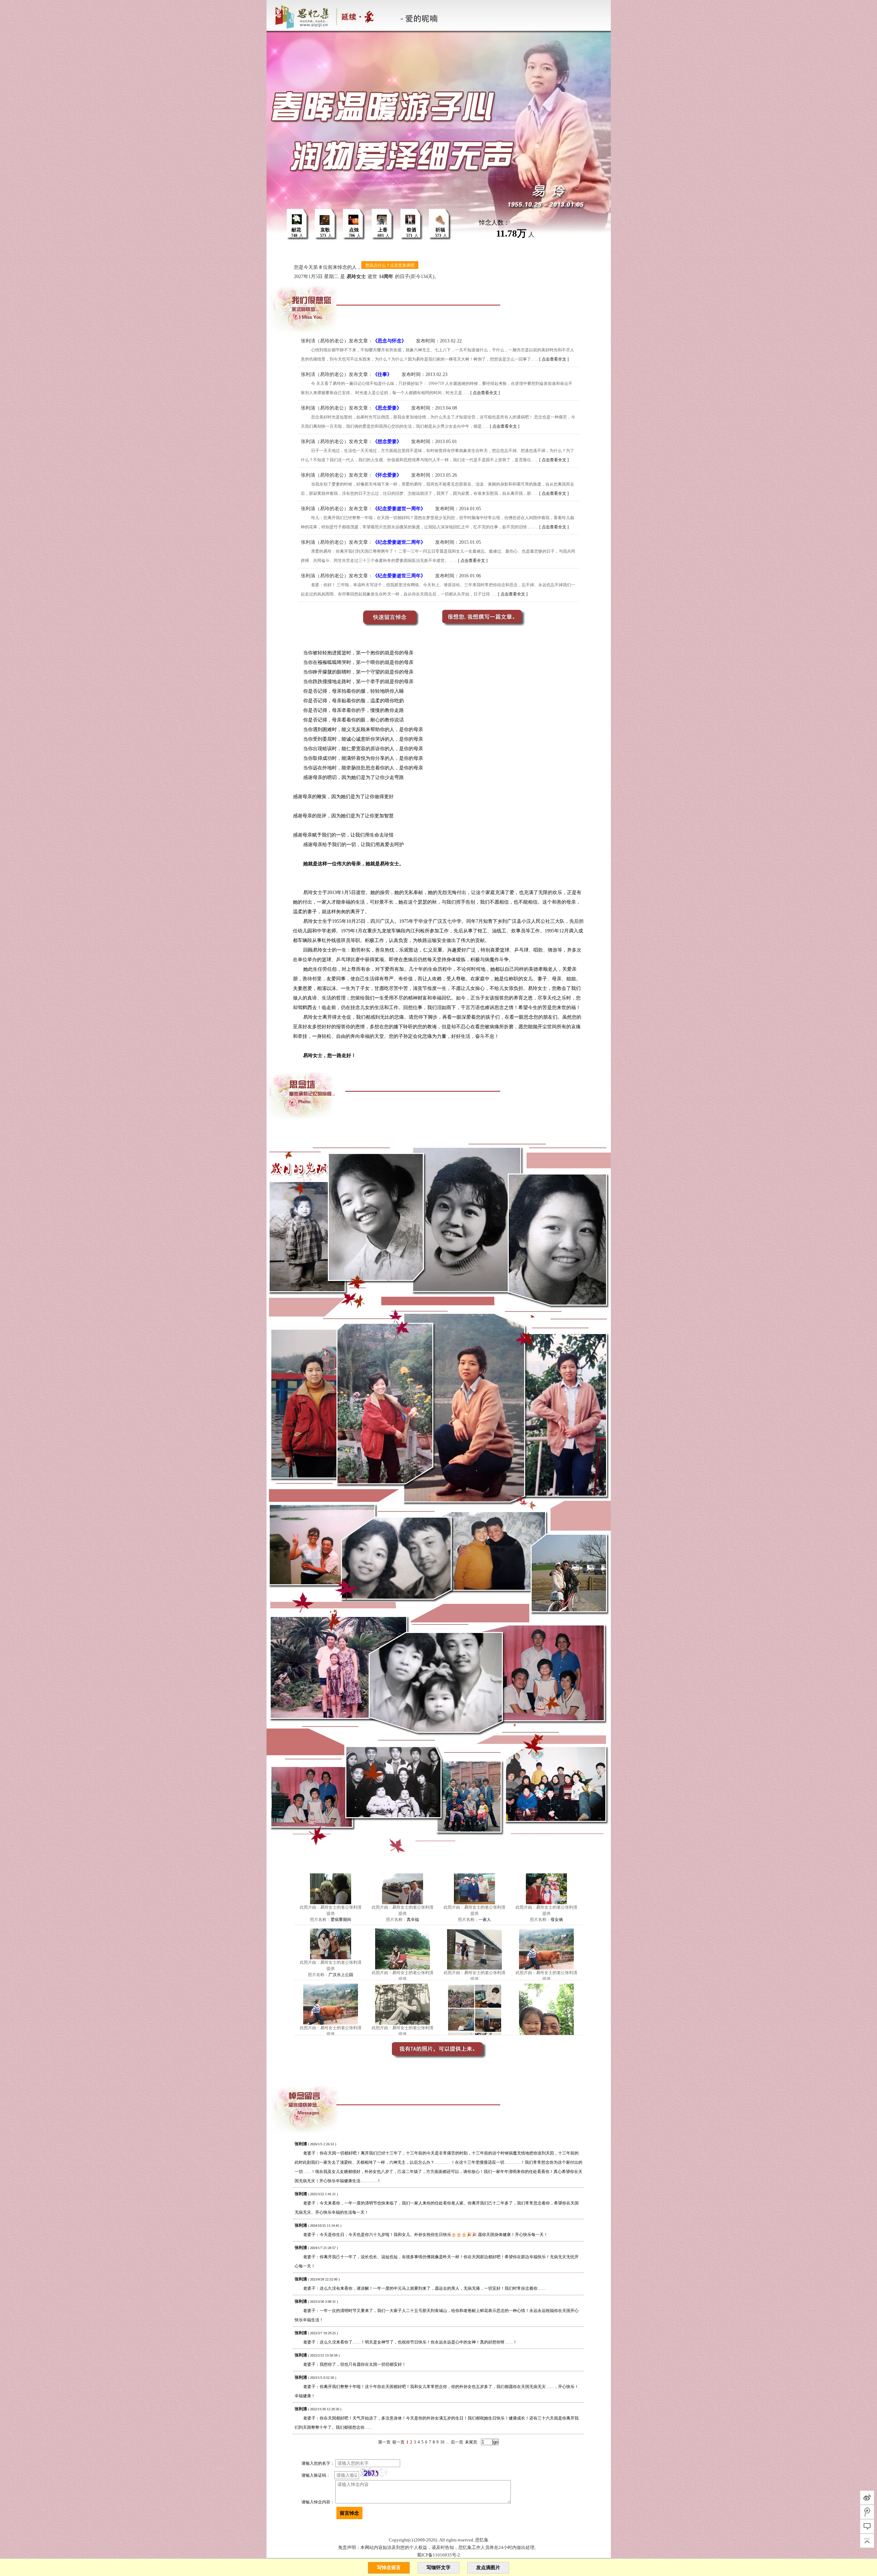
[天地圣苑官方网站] (267, 15)
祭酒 (411, 230)
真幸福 (413, 1920)
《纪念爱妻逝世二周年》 (399, 542)
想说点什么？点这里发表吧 (390, 265)
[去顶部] (867, 2541)
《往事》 (382, 374)
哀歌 (325, 230)
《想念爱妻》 (387, 442)
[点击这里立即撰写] (493, 623)
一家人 (485, 1920)
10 (442, 2442)
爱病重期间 (341, 1920)
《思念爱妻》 (387, 408)
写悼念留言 (389, 2568)
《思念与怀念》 (390, 341)
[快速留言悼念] (384, 623)
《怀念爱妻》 (387, 475)
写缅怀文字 (438, 2568)
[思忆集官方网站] (329, 15)
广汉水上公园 (341, 1975)
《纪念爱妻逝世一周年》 (399, 509)
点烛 (354, 230)
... (448, 2442)
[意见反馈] (867, 2526)
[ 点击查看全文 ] (554, 359)
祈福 (440, 230)
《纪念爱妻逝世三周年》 (399, 576)
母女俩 (557, 1920)
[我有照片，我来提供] (438, 2058)
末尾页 (471, 2442)
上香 (383, 230)
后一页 (457, 2442)
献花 (296, 230)
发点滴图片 (488, 2568)
